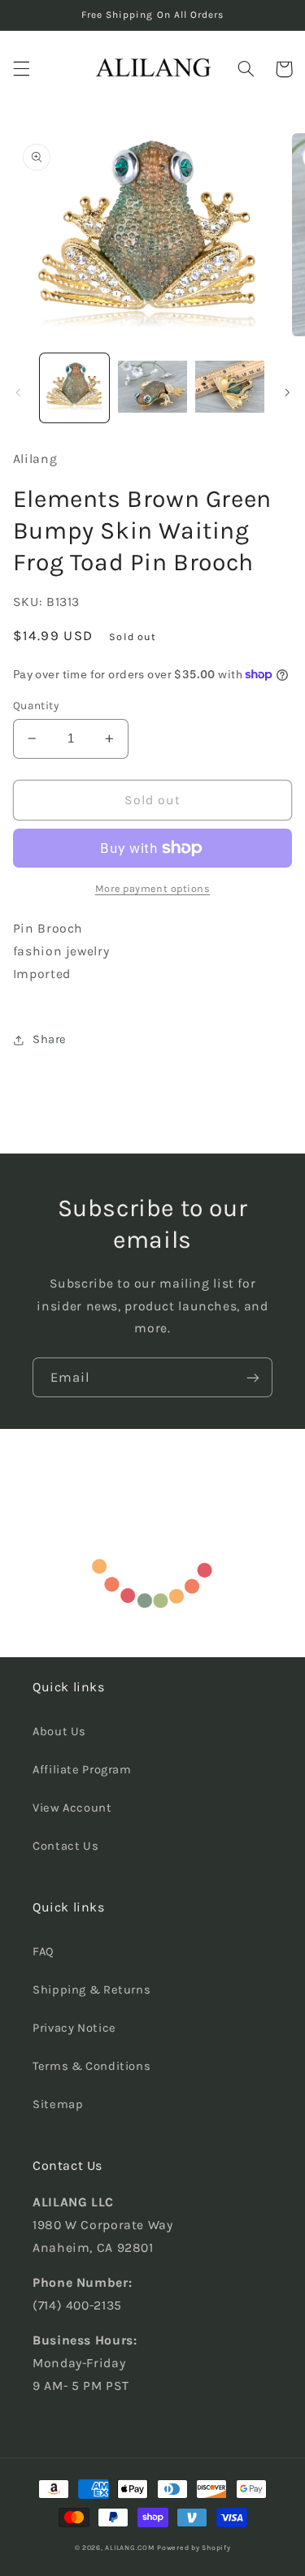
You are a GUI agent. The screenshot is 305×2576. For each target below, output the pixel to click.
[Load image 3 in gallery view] (230, 388)
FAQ (44, 1952)
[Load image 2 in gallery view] (152, 388)
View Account (72, 1808)
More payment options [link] (153, 888)
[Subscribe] (253, 1377)
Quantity (36, 705)
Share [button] (50, 1039)
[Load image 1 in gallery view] (74, 388)
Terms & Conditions (91, 2066)
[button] (21, 69)
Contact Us (65, 1846)
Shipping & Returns (91, 1990)
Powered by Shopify (194, 2548)
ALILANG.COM (129, 2548)
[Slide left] (18, 392)
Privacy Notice (74, 2028)
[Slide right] (287, 392)
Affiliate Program (82, 1770)
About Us (59, 1732)
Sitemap (58, 2104)
